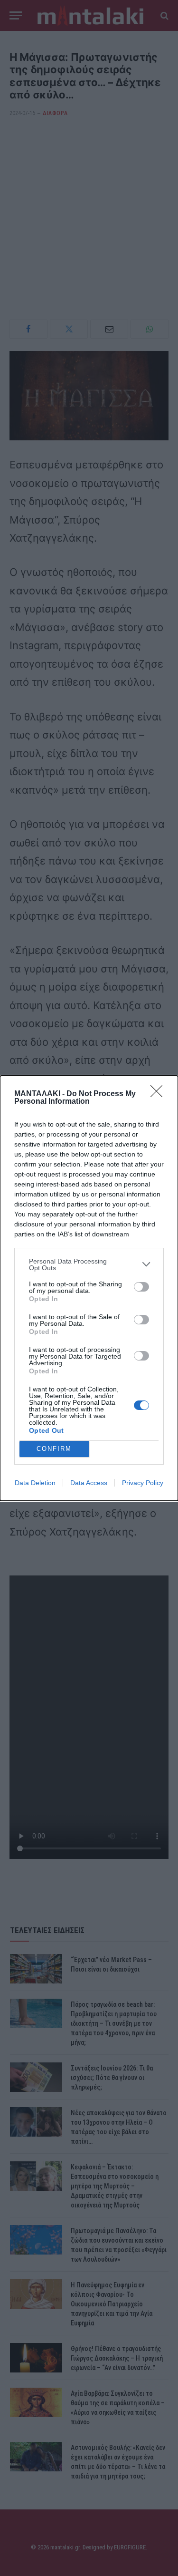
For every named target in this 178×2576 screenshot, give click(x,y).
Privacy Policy (143, 1483)
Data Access (89, 1483)
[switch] (141, 1287)
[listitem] (89, 1264)
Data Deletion (35, 1483)
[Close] (159, 1094)
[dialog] (89, 1288)
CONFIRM (54, 1449)
